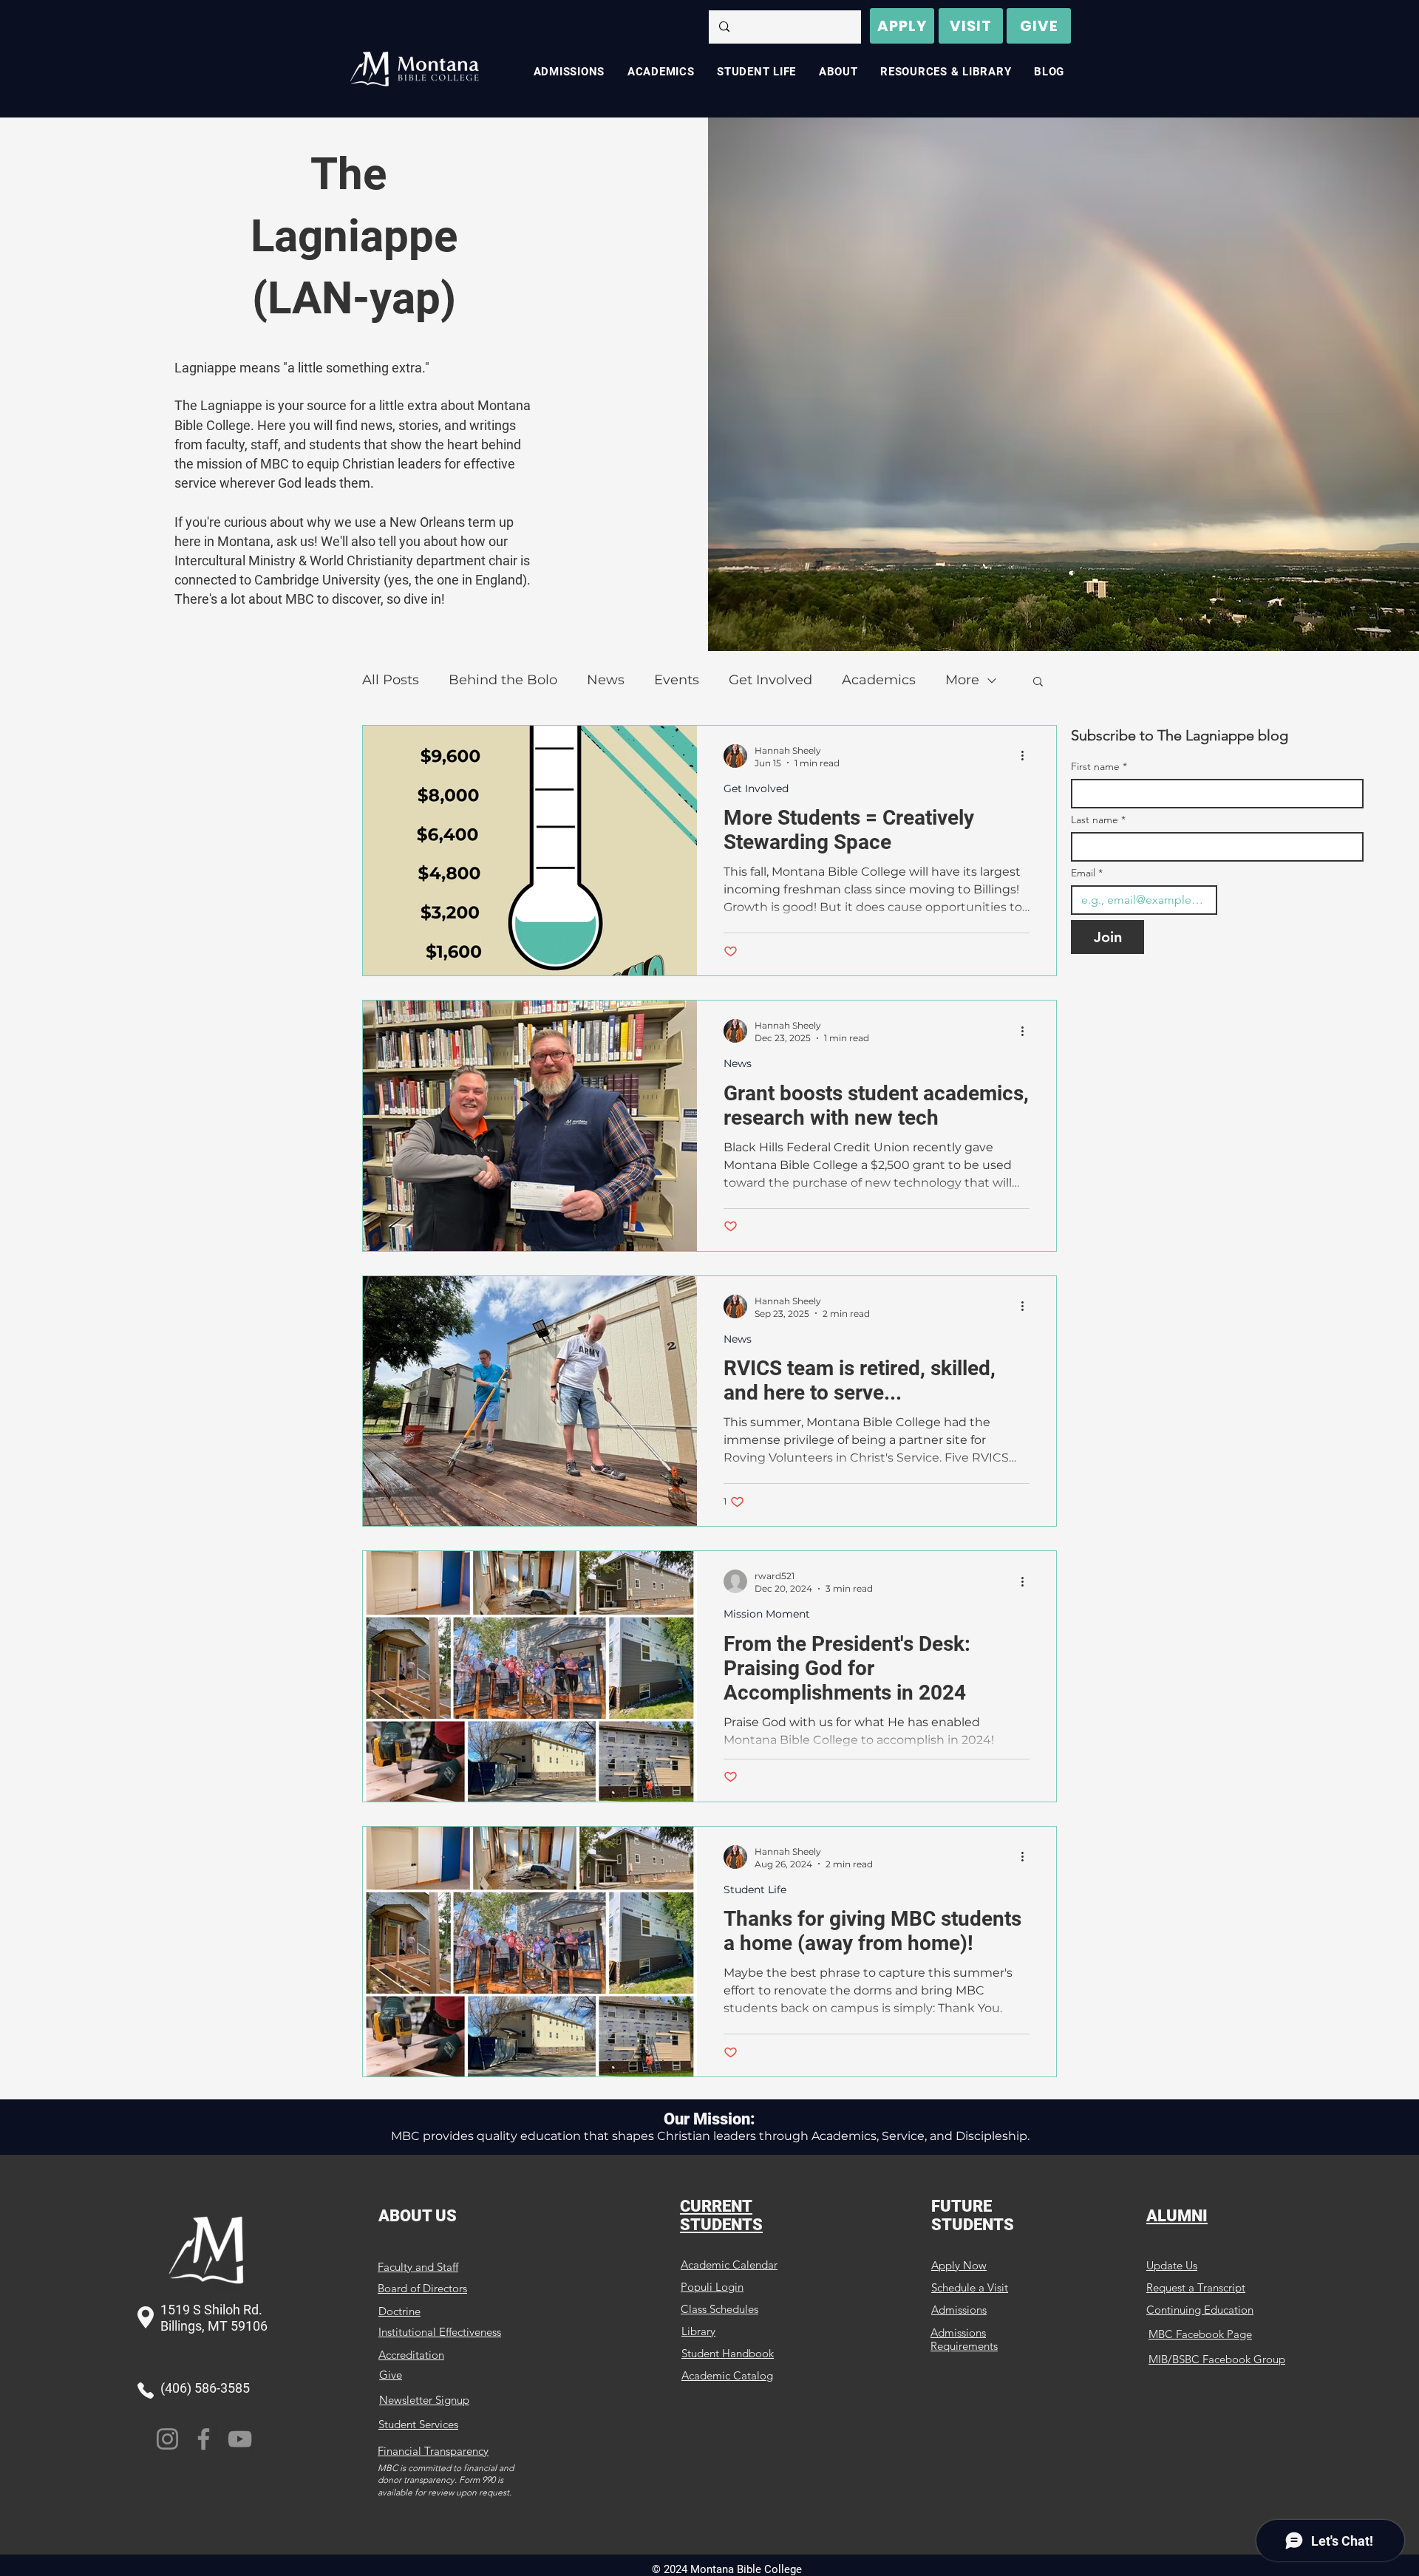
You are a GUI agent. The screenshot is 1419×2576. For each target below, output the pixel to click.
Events (677, 680)
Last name (1098, 820)
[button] (1038, 682)
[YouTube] (240, 2439)
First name (1099, 767)
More (962, 680)
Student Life (755, 1890)
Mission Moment (767, 1614)
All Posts (391, 680)
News (606, 680)
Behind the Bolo (503, 680)
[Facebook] (204, 2439)
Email (1087, 873)
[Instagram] (167, 2439)
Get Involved (770, 680)
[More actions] (1027, 756)
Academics (879, 680)
